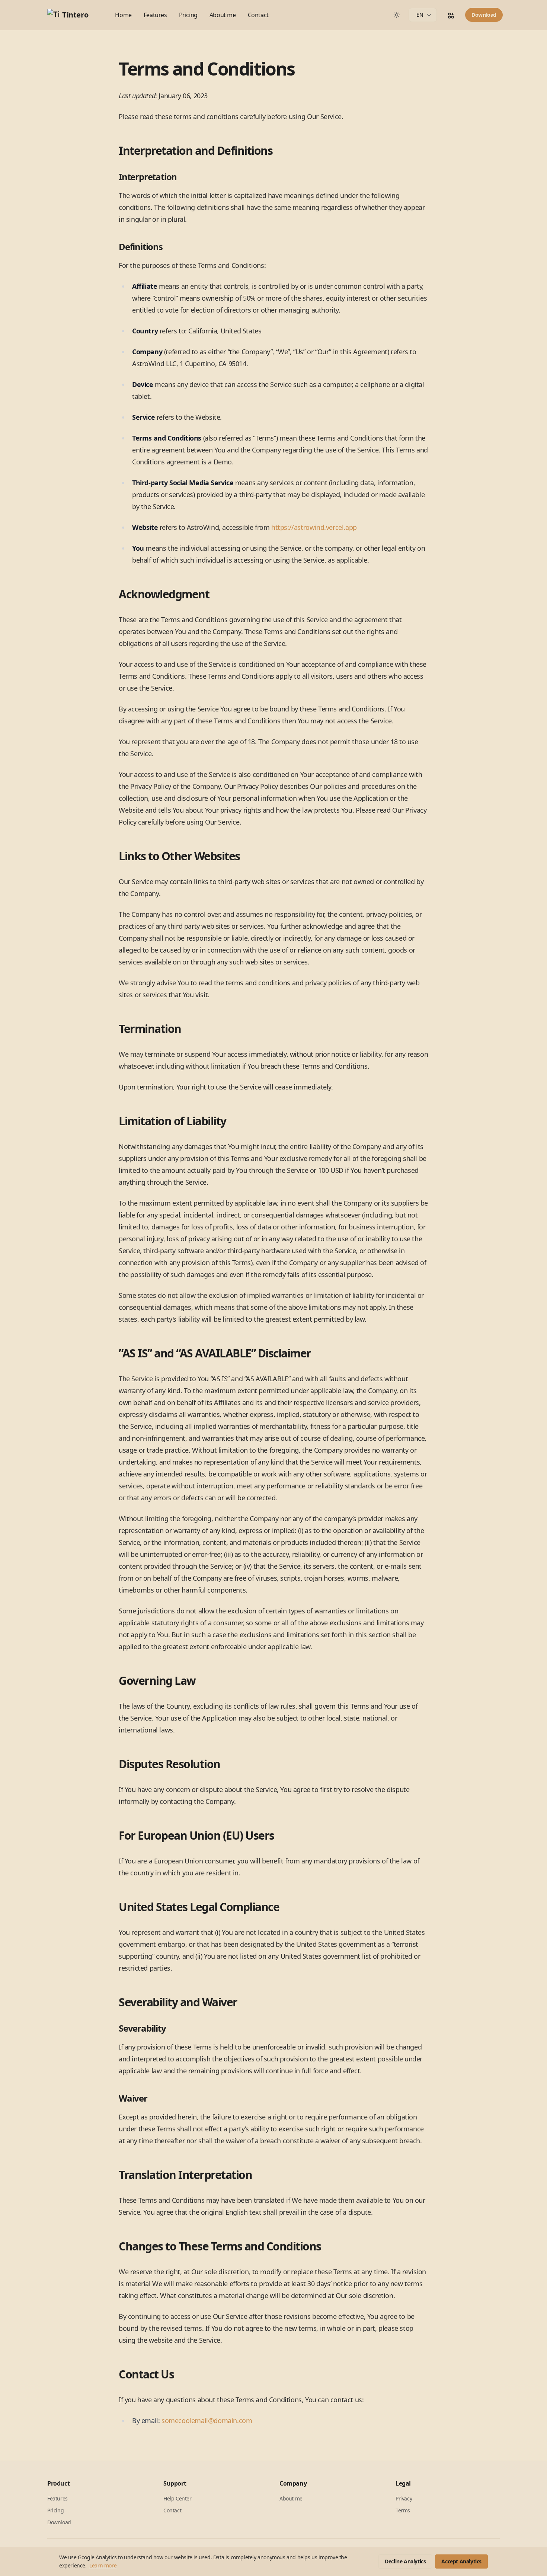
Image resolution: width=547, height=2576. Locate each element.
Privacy (404, 2498)
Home (123, 15)
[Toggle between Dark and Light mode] (397, 15)
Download (484, 15)
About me (223, 15)
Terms (403, 2510)
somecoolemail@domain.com (207, 2420)
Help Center (177, 2498)
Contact (258, 15)
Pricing (188, 15)
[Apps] (451, 16)
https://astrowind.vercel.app (314, 527)
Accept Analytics (461, 2561)
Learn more (103, 2565)
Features (155, 15)
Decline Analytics (405, 2561)
